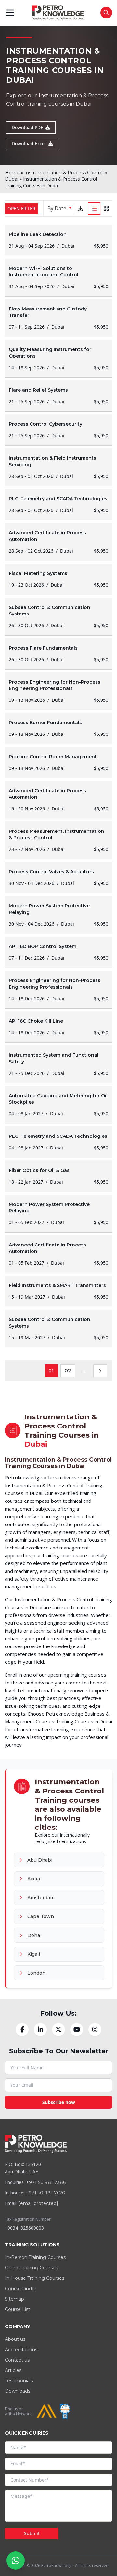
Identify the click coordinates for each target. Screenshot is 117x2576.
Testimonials (19, 2381)
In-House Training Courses (35, 2278)
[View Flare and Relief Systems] (58, 396)
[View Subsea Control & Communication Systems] (58, 616)
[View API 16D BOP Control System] (58, 952)
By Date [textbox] (57, 208)
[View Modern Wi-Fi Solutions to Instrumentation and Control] (58, 277)
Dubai (12, 179)
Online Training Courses (31, 2268)
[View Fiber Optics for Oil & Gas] (58, 1176)
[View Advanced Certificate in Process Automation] (58, 542)
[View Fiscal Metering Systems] (58, 579)
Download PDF (27, 127)
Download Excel (29, 144)
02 (68, 1371)
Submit (32, 2533)
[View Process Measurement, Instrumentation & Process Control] (58, 840)
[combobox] (58, 209)
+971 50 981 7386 (46, 2182)
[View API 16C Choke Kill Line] (58, 1027)
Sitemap (14, 2299)
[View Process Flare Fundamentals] (58, 654)
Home (12, 173)
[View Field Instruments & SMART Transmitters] (58, 1291)
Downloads (18, 2391)
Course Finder (21, 2289)
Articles (13, 2370)
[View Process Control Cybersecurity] (58, 430)
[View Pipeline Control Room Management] (58, 762)
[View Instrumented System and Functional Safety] (58, 1064)
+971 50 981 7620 (45, 2193)
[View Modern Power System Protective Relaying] (58, 915)
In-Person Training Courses (35, 2257)
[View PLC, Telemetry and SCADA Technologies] (58, 504)
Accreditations (21, 2350)
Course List (18, 2309)
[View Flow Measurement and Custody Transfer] (58, 318)
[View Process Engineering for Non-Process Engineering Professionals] (58, 691)
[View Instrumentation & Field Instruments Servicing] (58, 467)
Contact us (17, 2360)
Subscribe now (59, 2102)
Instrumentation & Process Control (64, 173)
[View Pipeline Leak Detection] (58, 240)
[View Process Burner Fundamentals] (58, 728)
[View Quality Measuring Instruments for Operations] (58, 358)
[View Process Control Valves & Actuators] (58, 878)
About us (15, 2339)
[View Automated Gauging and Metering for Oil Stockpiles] (58, 1105)
